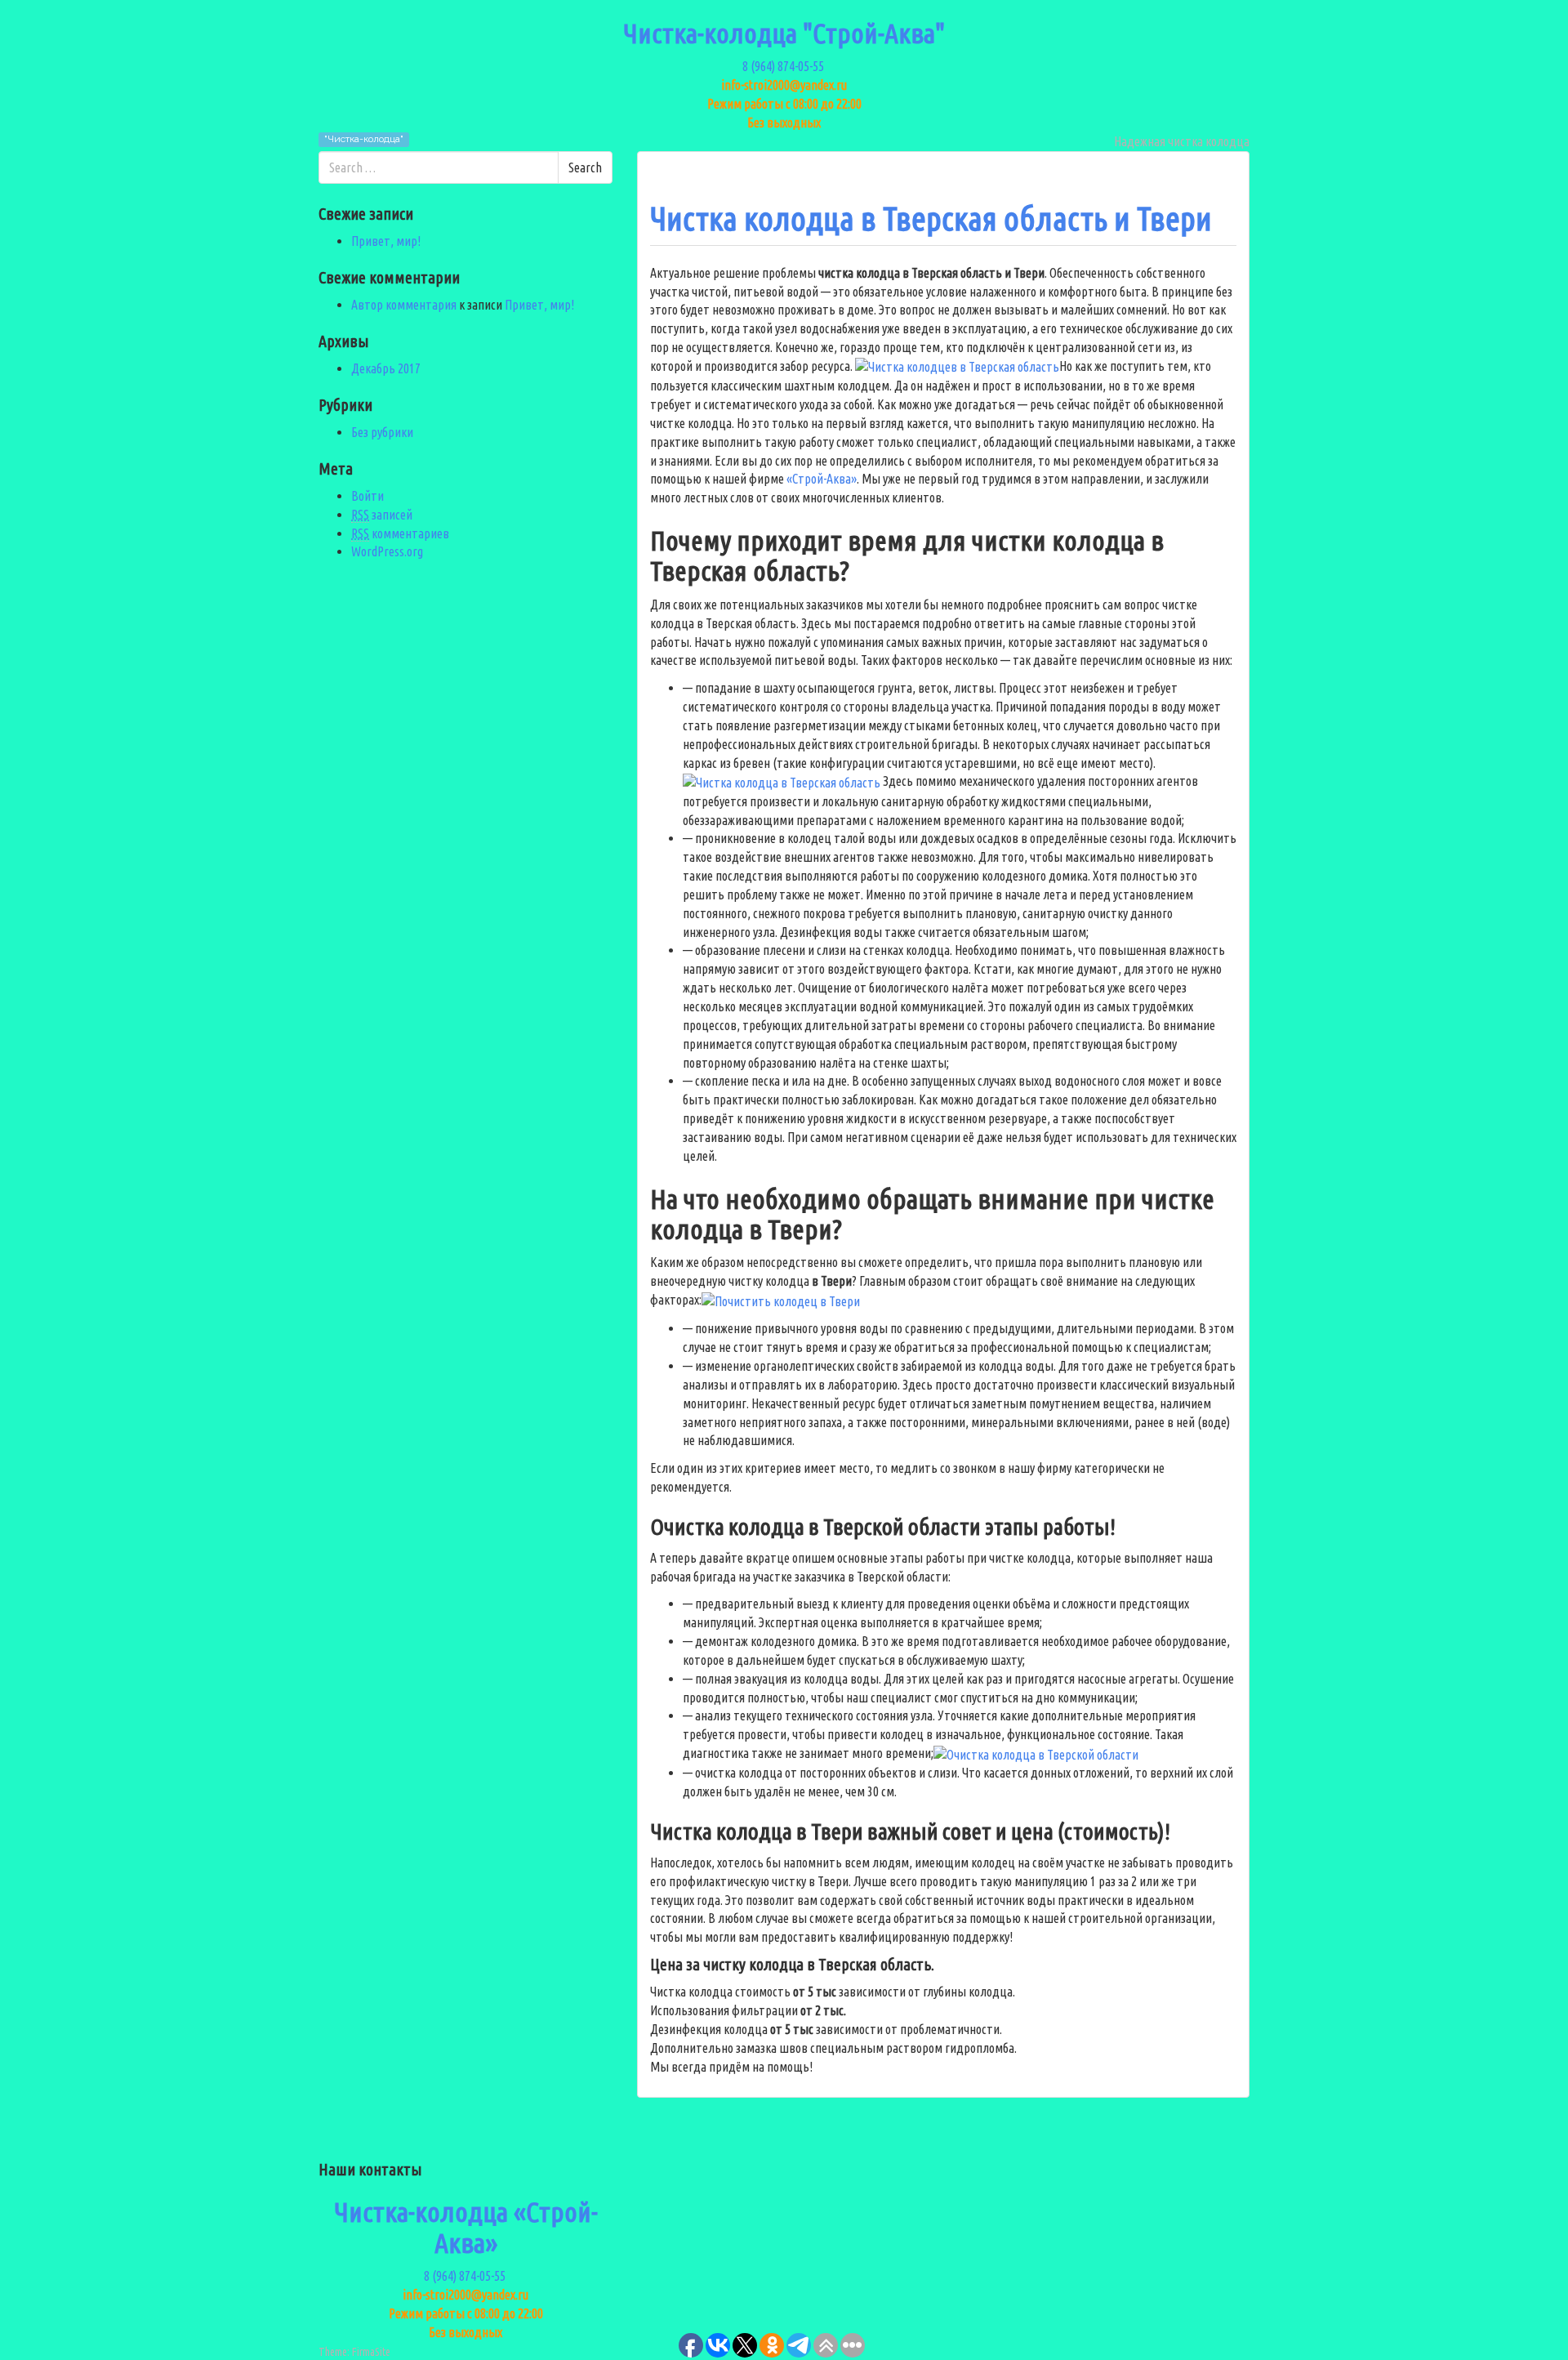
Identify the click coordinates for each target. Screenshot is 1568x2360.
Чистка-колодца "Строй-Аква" (784, 33)
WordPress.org (387, 551)
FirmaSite (371, 2352)
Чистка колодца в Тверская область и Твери (931, 218)
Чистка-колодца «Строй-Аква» (466, 2226)
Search (585, 167)
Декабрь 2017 (386, 368)
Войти (367, 496)
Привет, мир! (386, 241)
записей (382, 515)
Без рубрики (382, 432)
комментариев (400, 533)
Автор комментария (404, 305)
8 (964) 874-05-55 (784, 66)
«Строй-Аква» (822, 479)
